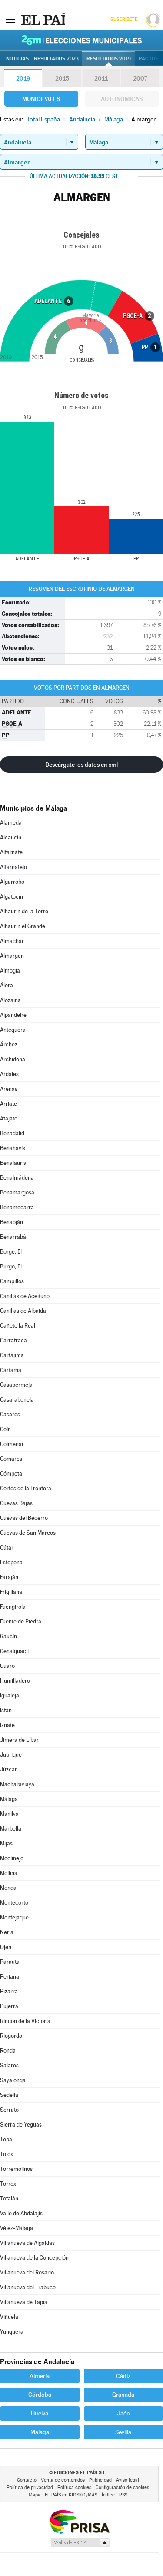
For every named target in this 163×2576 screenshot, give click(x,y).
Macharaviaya (17, 1784)
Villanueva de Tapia (24, 2302)
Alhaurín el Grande (23, 926)
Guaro (7, 1666)
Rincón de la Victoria (25, 2021)
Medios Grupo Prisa (80, 2542)
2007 (140, 78)
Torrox (8, 2184)
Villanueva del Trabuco (28, 2287)
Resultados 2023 (56, 59)
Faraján (9, 1577)
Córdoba (40, 2395)
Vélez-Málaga (17, 2228)
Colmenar (12, 1444)
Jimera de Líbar (19, 1740)
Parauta (10, 1962)
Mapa (35, 2495)
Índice (108, 2495)
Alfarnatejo (13, 867)
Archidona (13, 1059)
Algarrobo (12, 882)
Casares (10, 1414)
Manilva (9, 1814)
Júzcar (8, 1769)
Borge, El (11, 1252)
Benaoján (12, 1222)
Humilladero (15, 1681)
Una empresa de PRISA (80, 2521)
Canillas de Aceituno (25, 1296)
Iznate (7, 1725)
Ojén (6, 1947)
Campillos (12, 1281)
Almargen (12, 956)
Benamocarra (17, 1207)
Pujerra (9, 2006)
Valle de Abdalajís (21, 2213)
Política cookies (74, 2487)
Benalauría (13, 1163)
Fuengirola (13, 1607)
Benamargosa (17, 1192)
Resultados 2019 (109, 59)
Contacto (27, 2480)
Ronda (8, 2051)
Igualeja (10, 1696)
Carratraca (13, 1340)
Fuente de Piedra (21, 1622)
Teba (6, 2139)
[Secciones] (10, 19)
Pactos (148, 59)
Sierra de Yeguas (21, 2125)
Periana (10, 1977)
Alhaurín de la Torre (24, 911)
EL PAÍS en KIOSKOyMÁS (71, 2495)
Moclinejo (12, 1858)
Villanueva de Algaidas (27, 2243)
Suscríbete (124, 19)
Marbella (11, 1829)
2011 (101, 78)
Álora (7, 985)
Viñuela (9, 2317)
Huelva (40, 2413)
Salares (9, 2065)
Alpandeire (13, 1015)
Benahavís (13, 1148)
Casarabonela (17, 1400)
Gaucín (8, 1636)
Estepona (11, 1562)
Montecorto (14, 1903)
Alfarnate (11, 852)
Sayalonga (13, 2080)
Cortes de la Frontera (26, 1488)
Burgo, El (11, 1266)
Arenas (9, 1089)
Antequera (13, 1030)
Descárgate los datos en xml (81, 765)
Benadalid (12, 1133)
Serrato (9, 2110)
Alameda (11, 823)
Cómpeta (11, 1474)
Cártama (11, 1370)
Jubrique (11, 1755)
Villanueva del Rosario (27, 2272)
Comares (11, 1459)
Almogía (10, 971)
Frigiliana (11, 1592)
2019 (23, 78)
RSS (123, 2495)
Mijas (6, 1843)
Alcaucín (11, 837)
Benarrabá (13, 1237)
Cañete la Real (18, 1326)
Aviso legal (128, 2480)
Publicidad (100, 2480)
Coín (5, 1429)
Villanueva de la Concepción (34, 2258)
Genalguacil (14, 1651)
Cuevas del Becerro (24, 1518)
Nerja (7, 1932)
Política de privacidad (30, 2487)
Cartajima (12, 1355)
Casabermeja (16, 1385)
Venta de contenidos (63, 2480)
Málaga (9, 1799)
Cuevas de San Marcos (28, 1533)
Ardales (9, 1074)
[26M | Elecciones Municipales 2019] (82, 40)
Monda (8, 1888)
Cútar (7, 1548)
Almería (40, 2376)
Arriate (8, 1104)
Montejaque (14, 1917)
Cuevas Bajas (16, 1503)
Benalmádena (17, 1178)
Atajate (9, 1119)
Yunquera (12, 2332)
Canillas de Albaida (23, 1311)
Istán (6, 1710)
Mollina (9, 1873)
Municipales (41, 99)
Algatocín (12, 897)
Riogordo (11, 2036)
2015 (62, 78)
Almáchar (12, 941)
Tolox (7, 2154)
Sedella (9, 2095)
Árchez (9, 1045)
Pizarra (9, 1991)
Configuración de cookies (122, 2487)
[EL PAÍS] (43, 19)
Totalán (9, 2199)
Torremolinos (16, 2169)
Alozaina (10, 1000)
